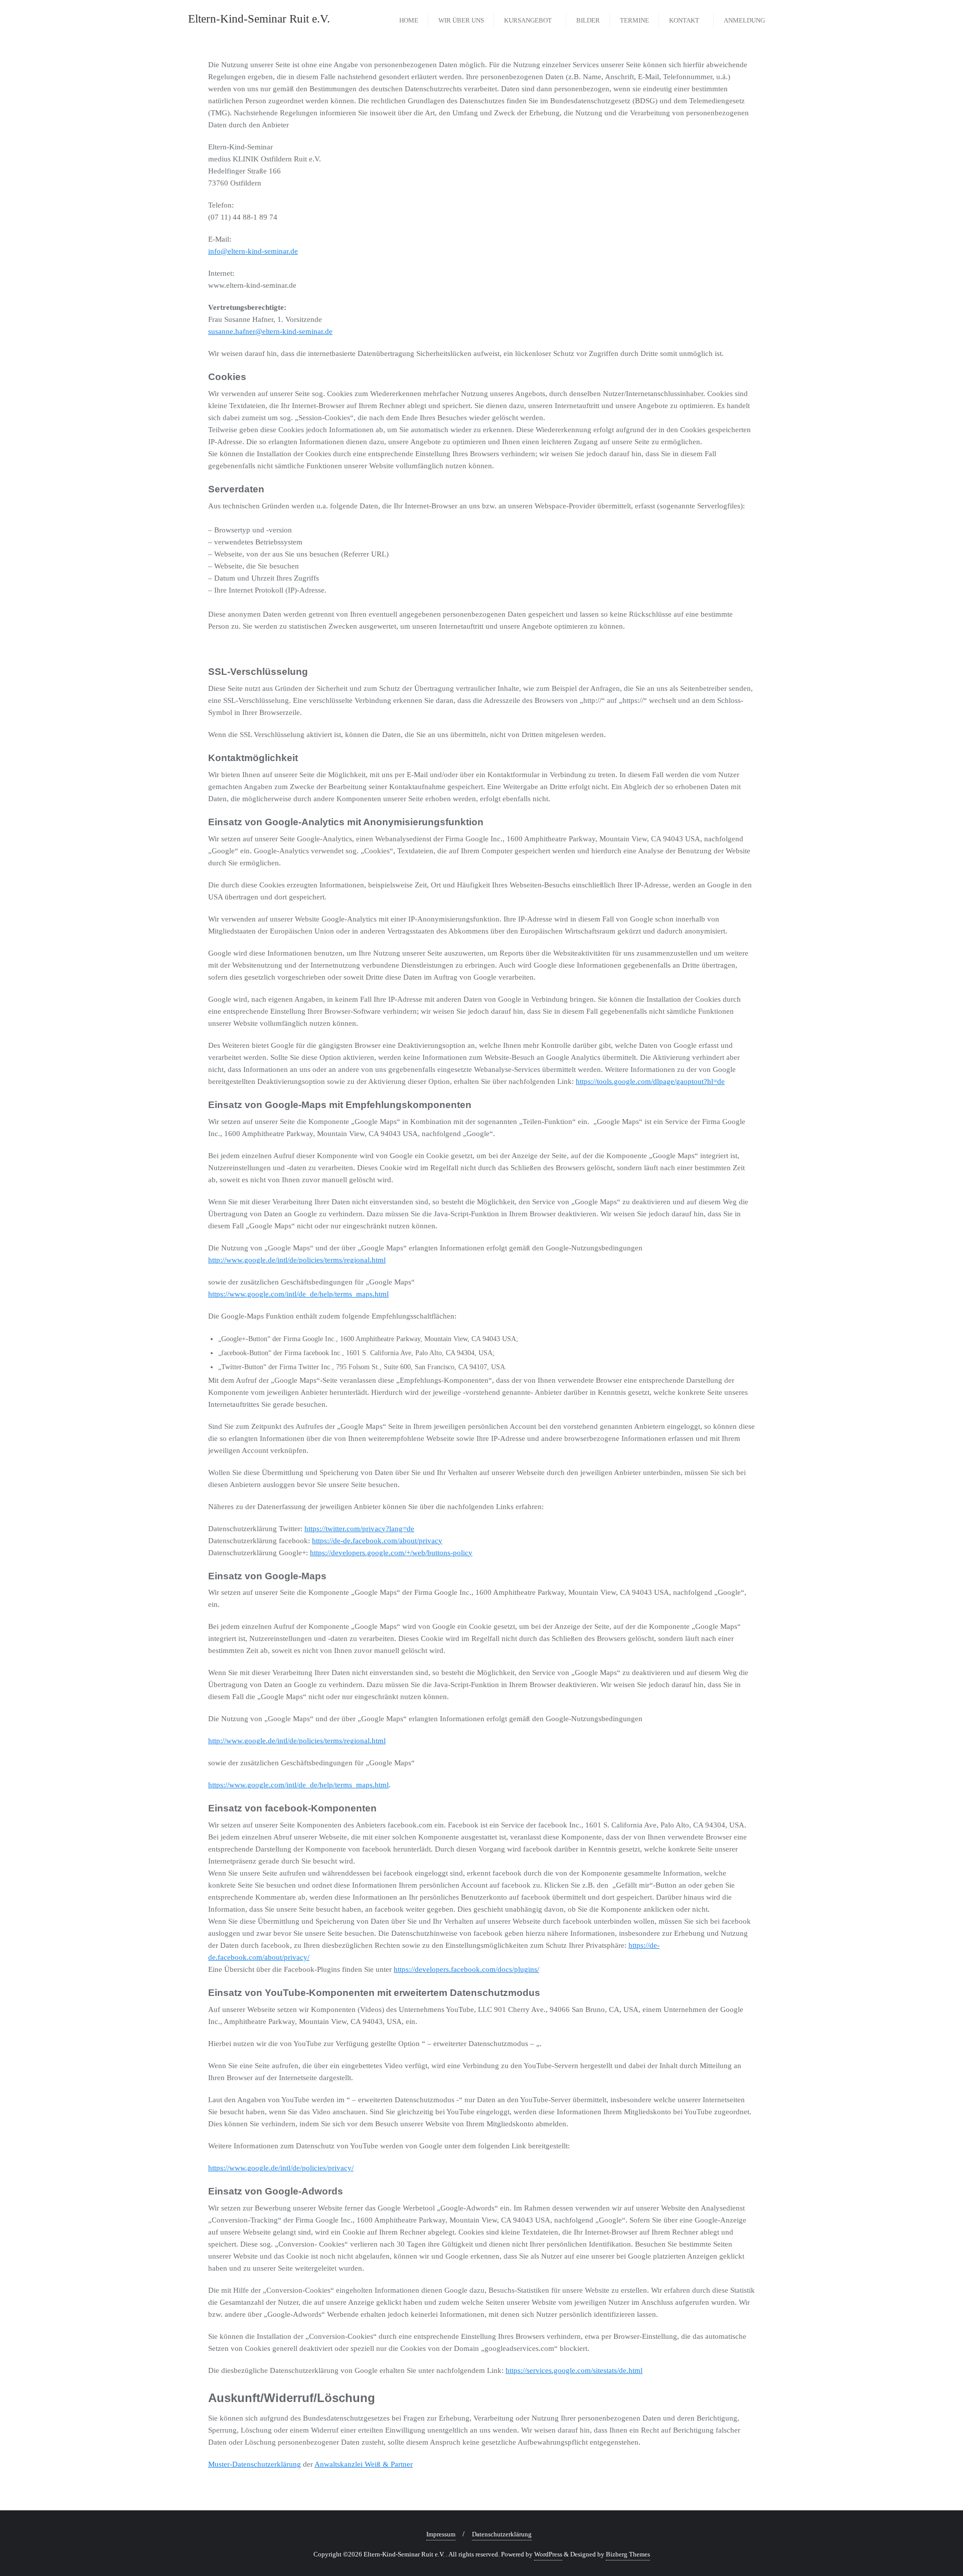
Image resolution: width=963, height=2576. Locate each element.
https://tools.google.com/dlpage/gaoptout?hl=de (650, 1081)
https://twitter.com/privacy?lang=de (359, 1529)
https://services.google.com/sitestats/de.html (574, 2370)
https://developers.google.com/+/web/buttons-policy (391, 1553)
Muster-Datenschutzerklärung (255, 2464)
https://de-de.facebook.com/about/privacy (377, 1541)
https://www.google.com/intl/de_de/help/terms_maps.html (298, 1294)
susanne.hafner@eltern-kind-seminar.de (270, 331)
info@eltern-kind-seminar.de (253, 251)
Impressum (441, 2534)
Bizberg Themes (628, 2554)
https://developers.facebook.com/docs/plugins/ (466, 1969)
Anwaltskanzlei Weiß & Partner (364, 2464)
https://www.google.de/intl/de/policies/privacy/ (281, 2168)
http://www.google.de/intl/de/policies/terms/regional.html (297, 1260)
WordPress (548, 2554)
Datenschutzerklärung (502, 2534)
